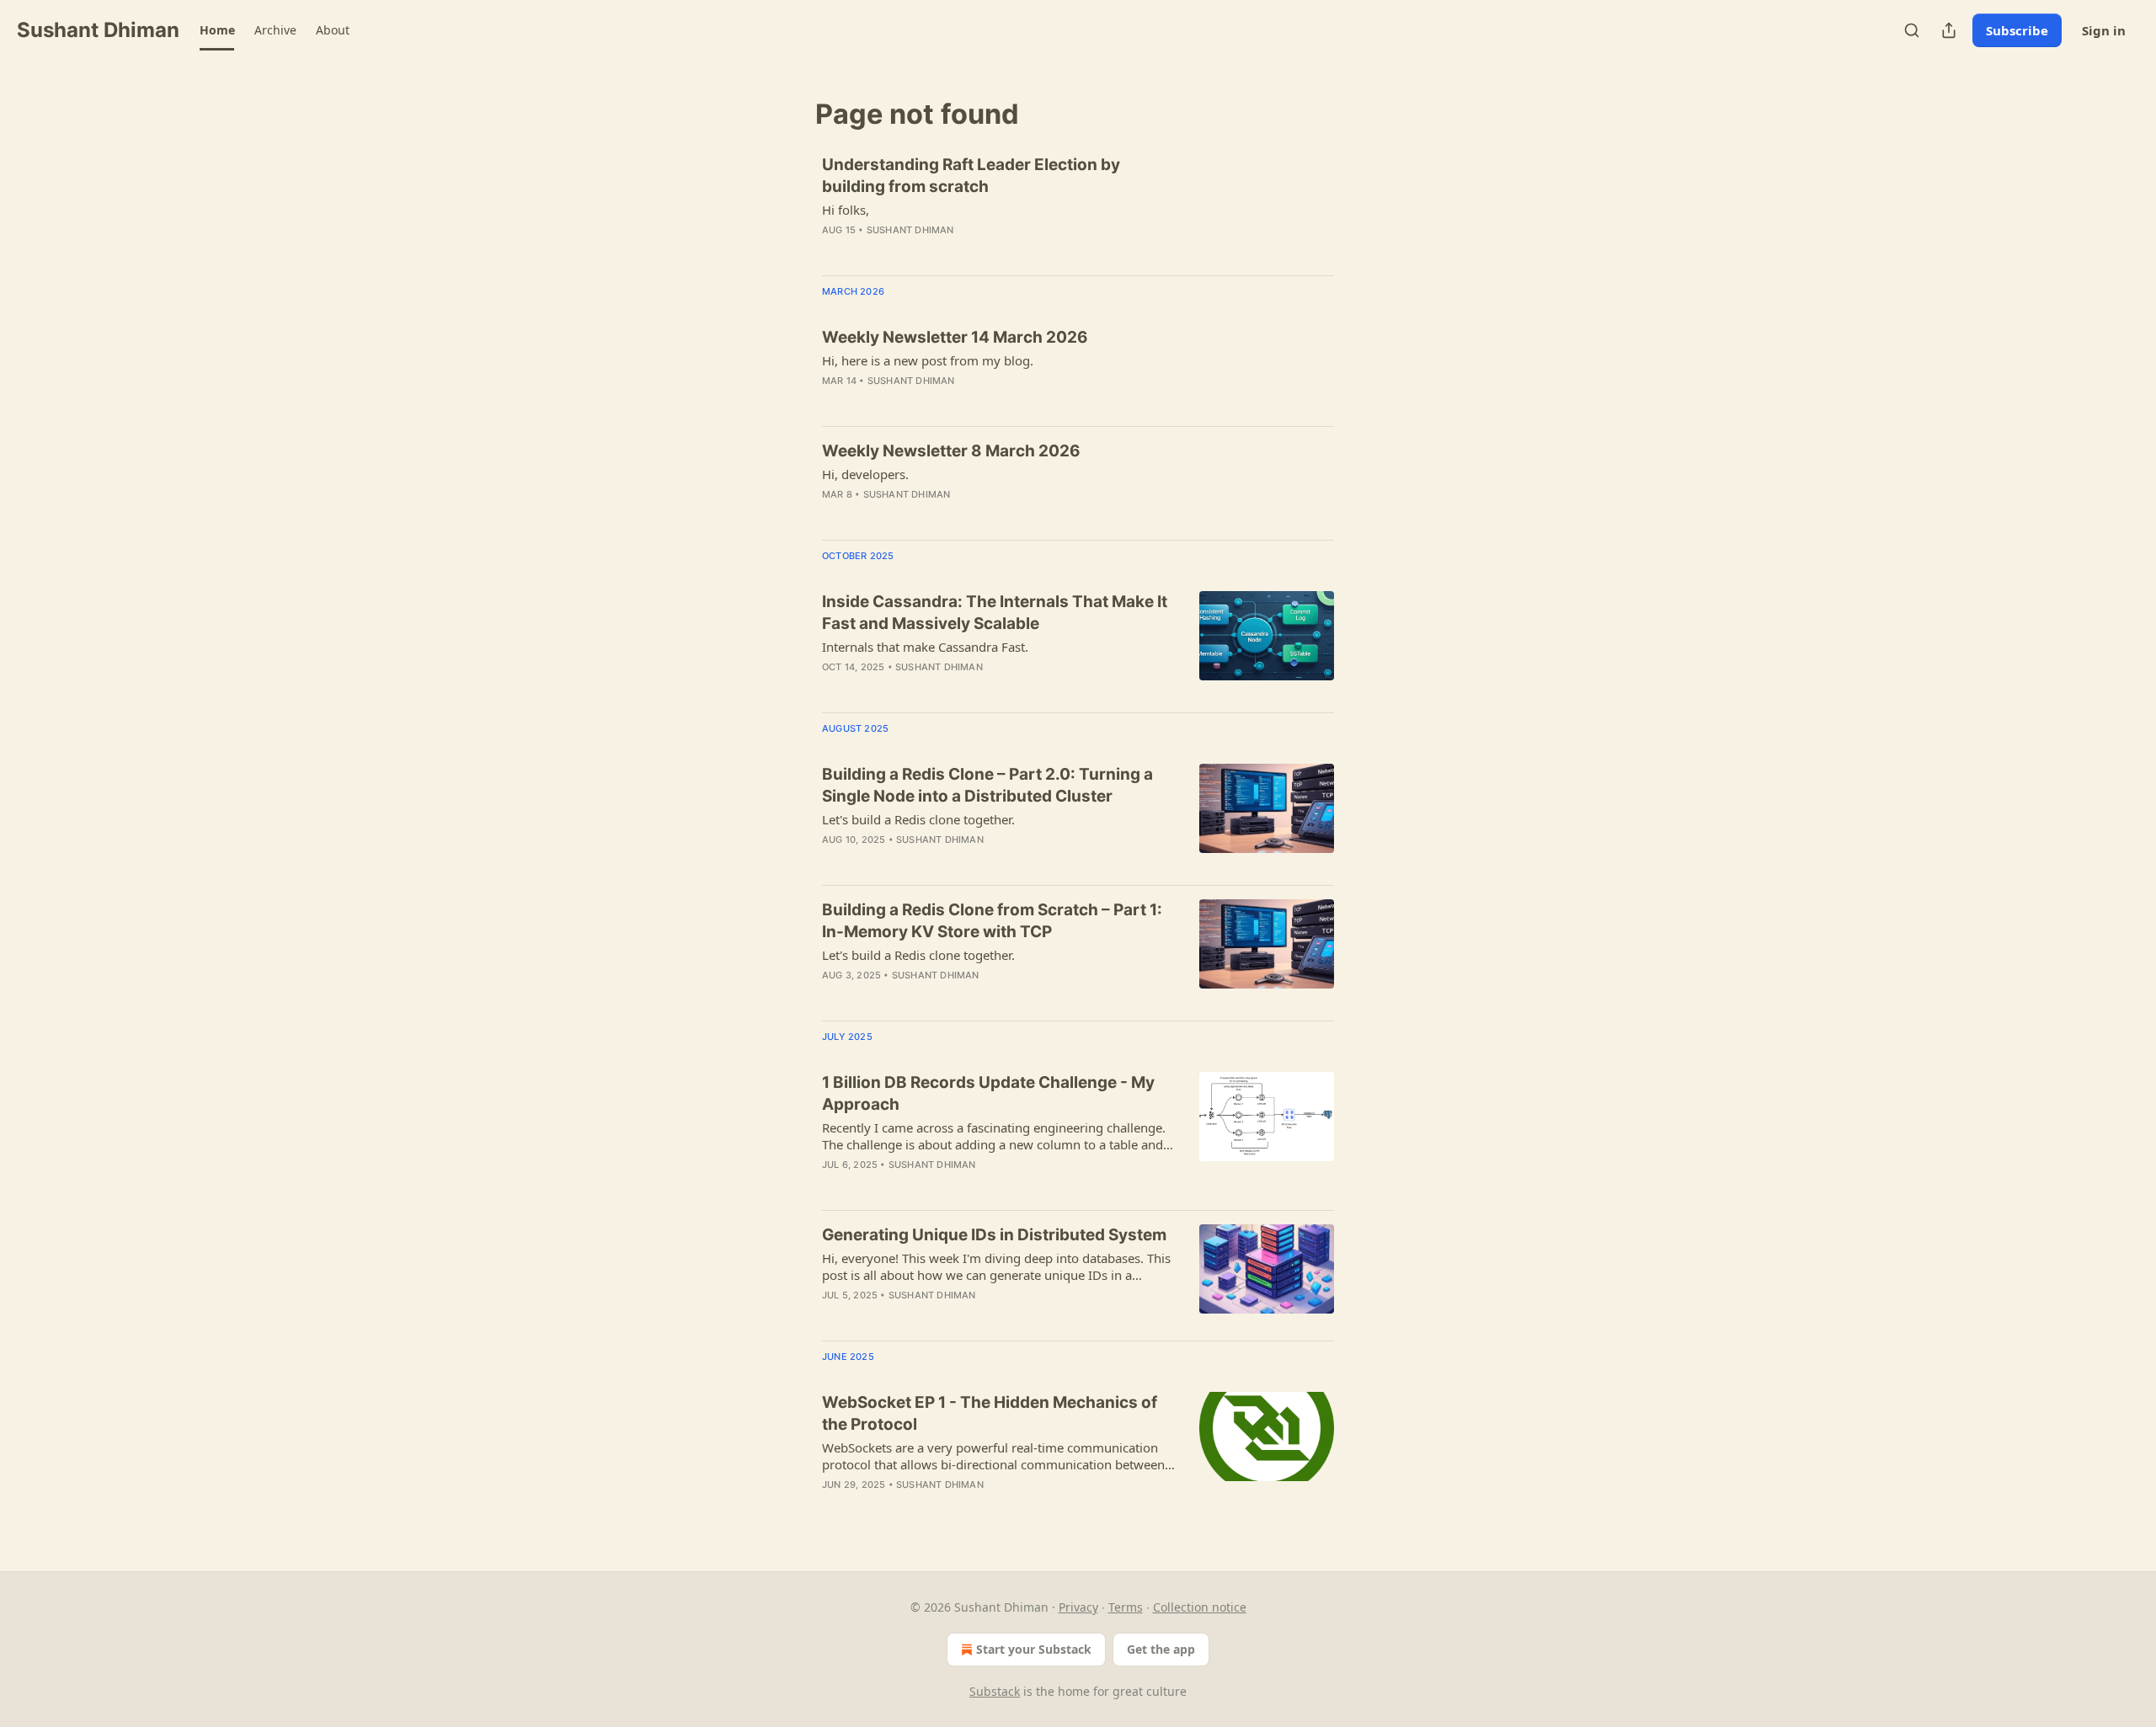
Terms (1126, 1607)
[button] (217, 30)
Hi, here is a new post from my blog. (928, 360)
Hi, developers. (865, 474)
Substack (995, 1691)
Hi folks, (846, 210)
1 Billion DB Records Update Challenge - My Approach (988, 1093)
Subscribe (2017, 30)
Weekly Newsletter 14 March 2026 (955, 337)
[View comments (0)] (951, 252)
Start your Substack (1034, 1649)
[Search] (1912, 30)
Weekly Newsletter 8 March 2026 (951, 451)
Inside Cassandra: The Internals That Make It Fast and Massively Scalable (995, 613)
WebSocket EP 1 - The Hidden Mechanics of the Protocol (990, 1413)
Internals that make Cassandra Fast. (925, 647)
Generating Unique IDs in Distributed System (994, 1235)
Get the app (1161, 1649)
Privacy (1078, 1607)
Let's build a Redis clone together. (918, 819)
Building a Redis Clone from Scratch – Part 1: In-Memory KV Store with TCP (992, 921)
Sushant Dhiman (910, 230)
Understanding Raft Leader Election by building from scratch (971, 176)
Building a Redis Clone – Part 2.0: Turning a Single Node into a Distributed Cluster (987, 785)
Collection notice (1200, 1607)
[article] (1078, 208)
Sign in (2104, 30)
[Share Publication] (1949, 30)
